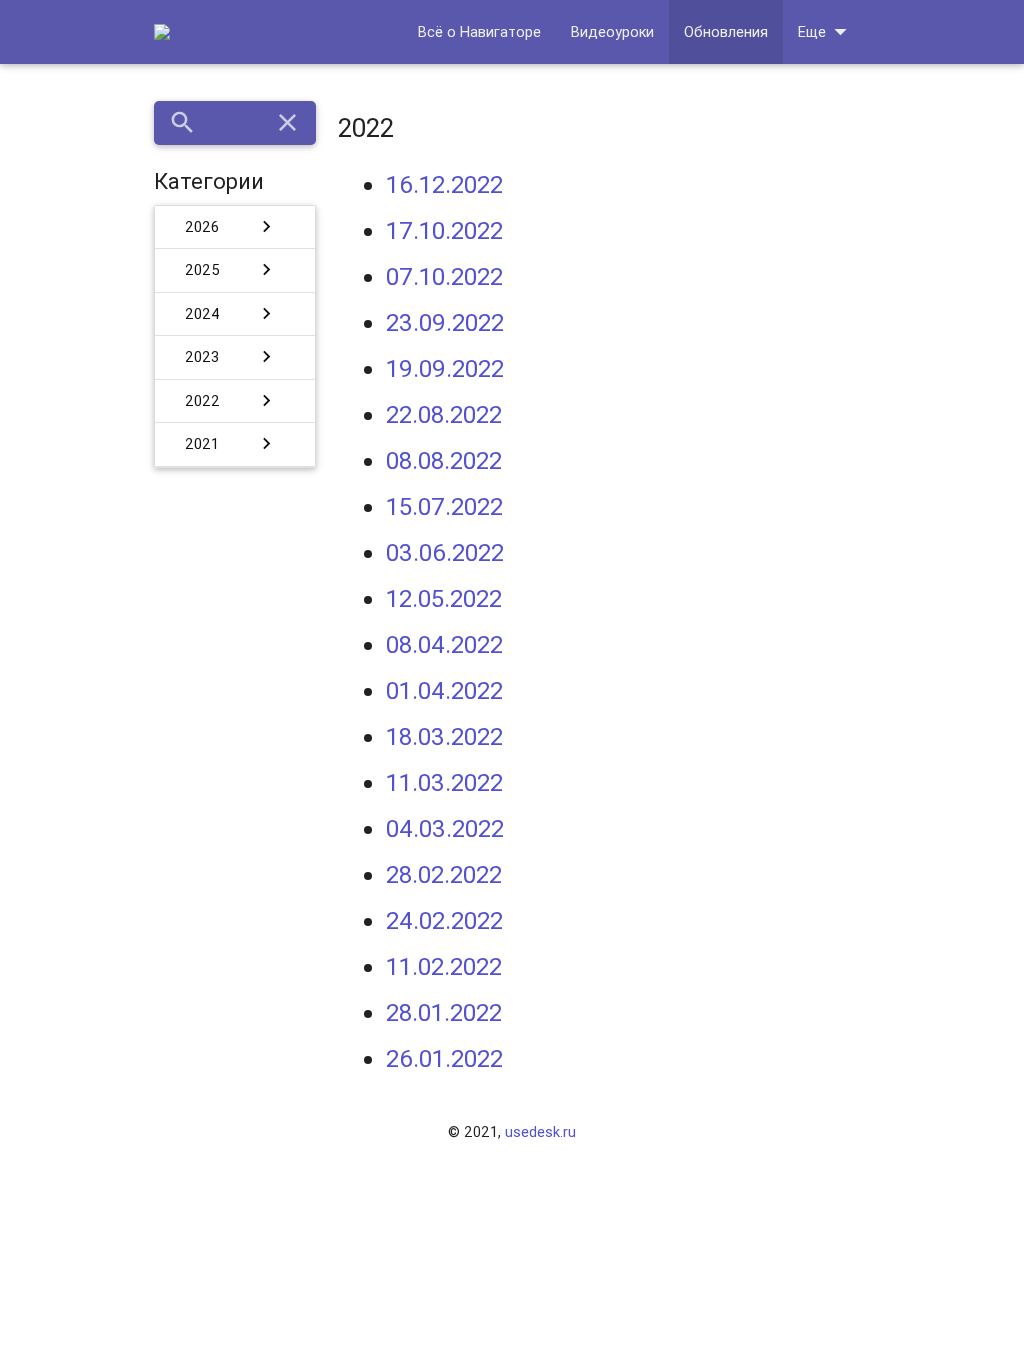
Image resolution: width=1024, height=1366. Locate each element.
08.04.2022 (444, 644)
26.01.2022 (444, 1058)
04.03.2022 (445, 828)
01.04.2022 (444, 690)
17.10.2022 (444, 230)
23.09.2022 (445, 322)
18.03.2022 (444, 736)
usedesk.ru (540, 1131)
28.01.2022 (444, 1012)
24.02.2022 (444, 920)
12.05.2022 (444, 598)
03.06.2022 (445, 552)
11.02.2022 (444, 966)
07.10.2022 (444, 276)
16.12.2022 (444, 184)
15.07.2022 (444, 506)
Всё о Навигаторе (479, 31)
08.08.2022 (444, 460)
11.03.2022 (444, 782)
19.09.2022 (445, 368)
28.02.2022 (444, 874)
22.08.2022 (444, 414)
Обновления (726, 31)
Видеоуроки (612, 31)
